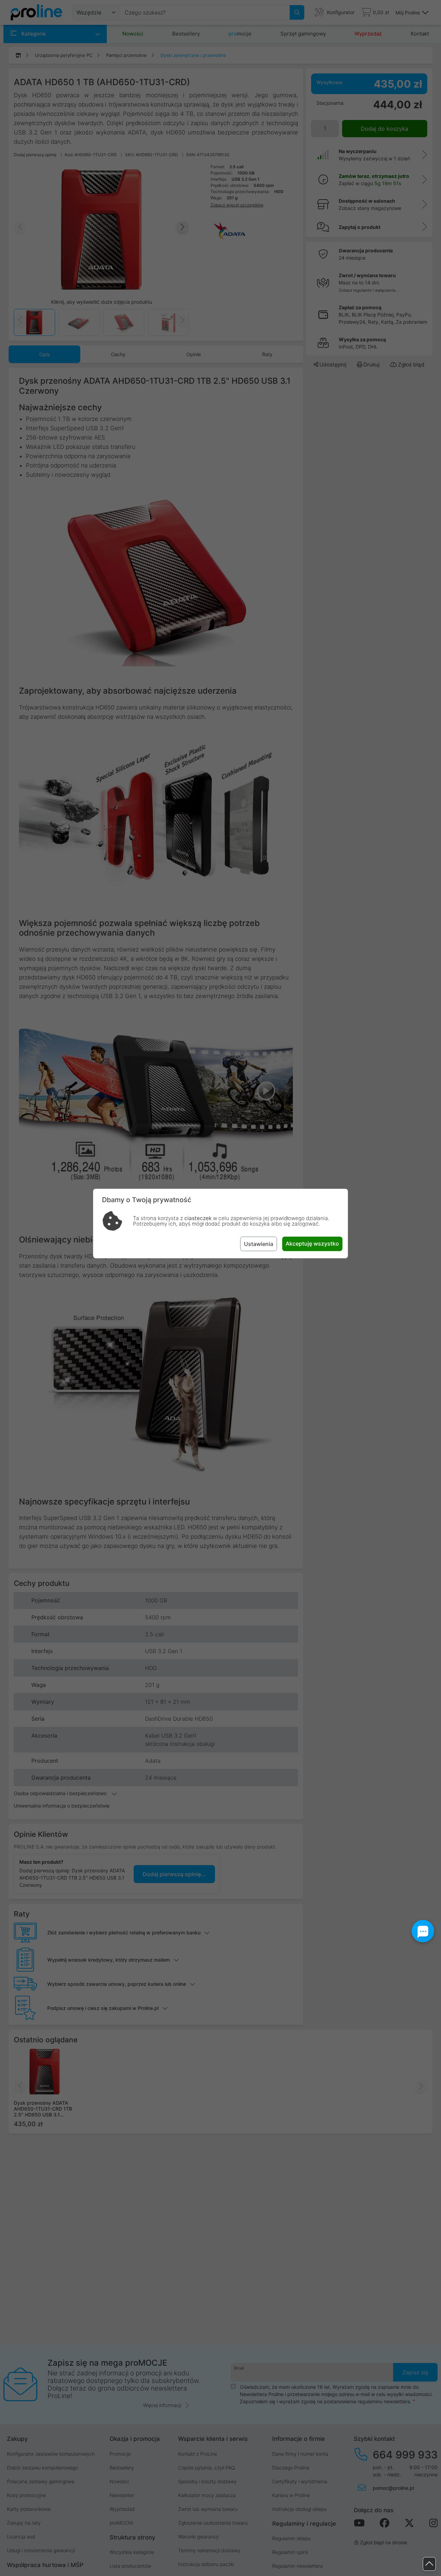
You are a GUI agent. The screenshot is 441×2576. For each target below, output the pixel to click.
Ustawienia (259, 1244)
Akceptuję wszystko (312, 1244)
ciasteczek (198, 1218)
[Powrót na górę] (429, 2564)
